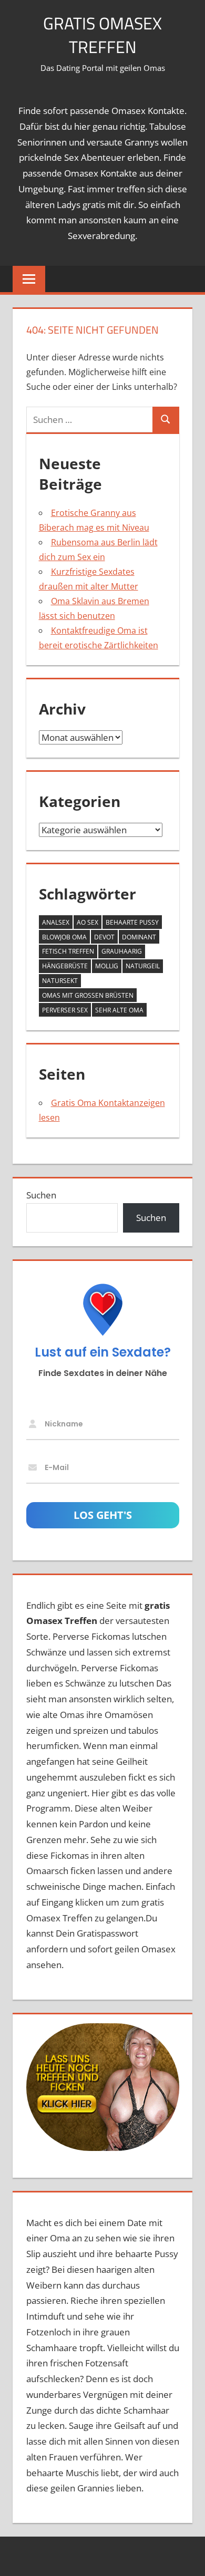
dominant (139, 937)
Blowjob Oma (64, 937)
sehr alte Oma (119, 1010)
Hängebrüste (65, 966)
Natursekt (60, 981)
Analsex (56, 922)
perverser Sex (65, 1010)
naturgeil (143, 966)
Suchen (41, 1195)
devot (104, 937)
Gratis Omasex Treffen (102, 35)
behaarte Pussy (132, 922)
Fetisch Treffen (68, 951)
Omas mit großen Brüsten (88, 995)
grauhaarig (122, 951)
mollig (107, 966)
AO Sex (88, 922)
